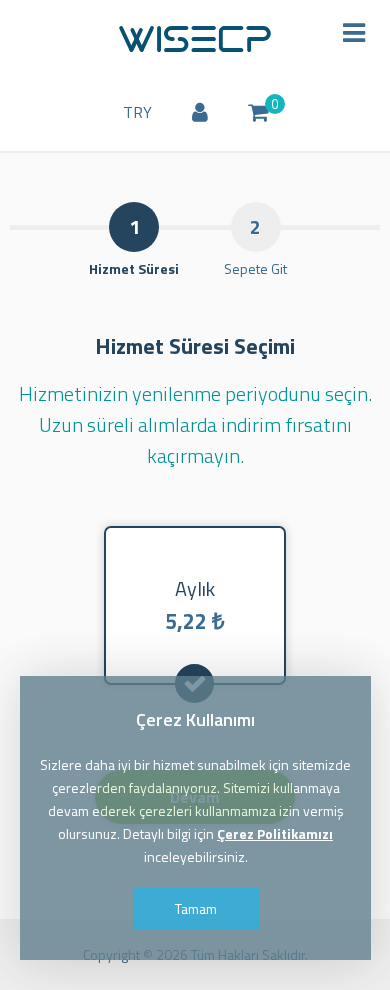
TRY (137, 112)
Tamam (195, 908)
